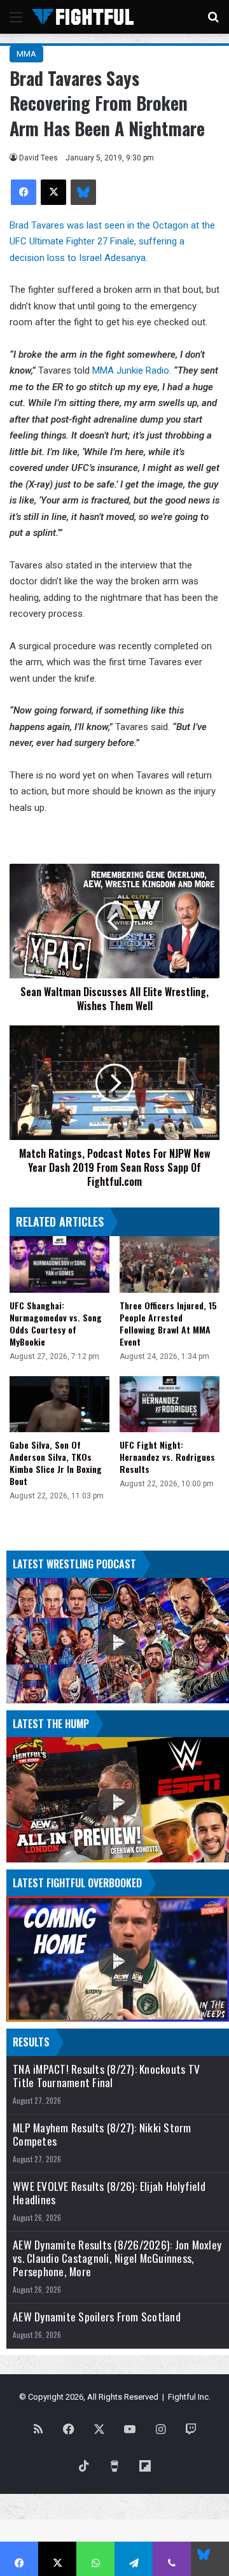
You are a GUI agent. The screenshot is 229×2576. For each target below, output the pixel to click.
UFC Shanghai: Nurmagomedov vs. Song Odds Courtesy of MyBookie (56, 1323)
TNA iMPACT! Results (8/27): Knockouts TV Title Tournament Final (106, 2076)
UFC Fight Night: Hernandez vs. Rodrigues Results (167, 1457)
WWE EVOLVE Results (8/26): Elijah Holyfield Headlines (109, 2193)
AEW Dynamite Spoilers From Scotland (97, 2317)
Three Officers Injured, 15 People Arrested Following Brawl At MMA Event (168, 1323)
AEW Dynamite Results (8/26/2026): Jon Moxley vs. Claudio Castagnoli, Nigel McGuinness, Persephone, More (117, 2258)
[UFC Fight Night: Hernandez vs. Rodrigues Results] (170, 1404)
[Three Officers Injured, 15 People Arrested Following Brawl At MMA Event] (170, 1264)
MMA (26, 54)
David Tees (38, 158)
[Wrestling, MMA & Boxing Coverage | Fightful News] (83, 17)
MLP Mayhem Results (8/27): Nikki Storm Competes (102, 2134)
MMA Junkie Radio (131, 370)
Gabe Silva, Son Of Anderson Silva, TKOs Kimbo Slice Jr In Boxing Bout (56, 1463)
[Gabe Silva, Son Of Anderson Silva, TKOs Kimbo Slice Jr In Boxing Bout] (59, 1404)
